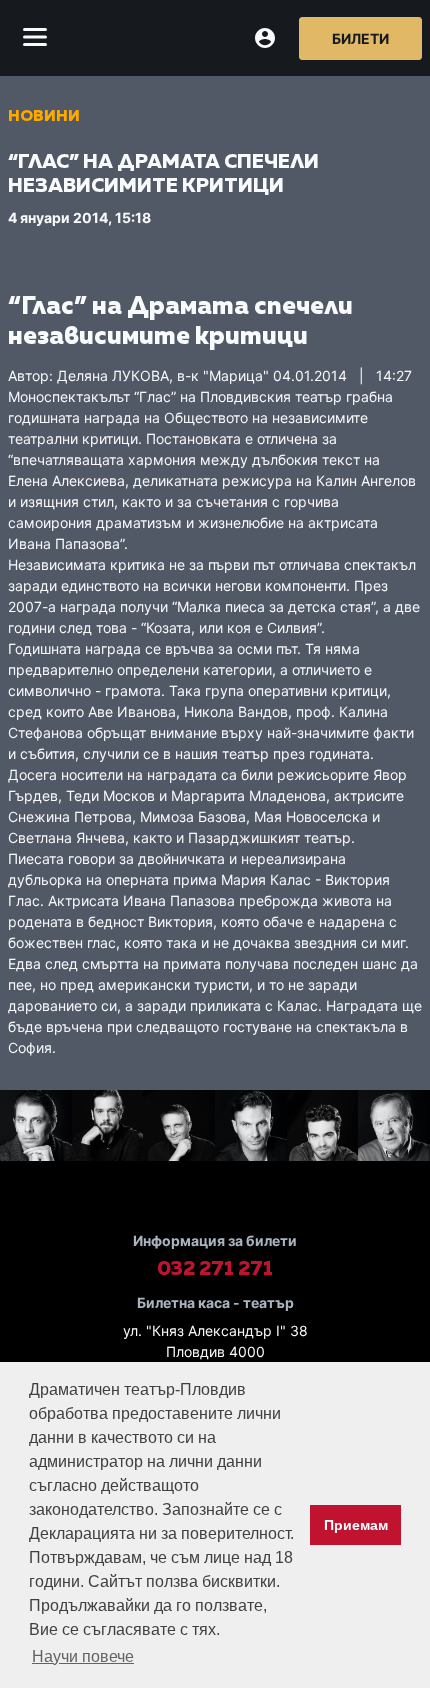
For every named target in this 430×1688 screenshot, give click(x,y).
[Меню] (35, 38)
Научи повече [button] (83, 1656)
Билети (360, 38)
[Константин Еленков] (108, 1128)
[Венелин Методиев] (251, 1128)
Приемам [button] (356, 1525)
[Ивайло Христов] (36, 1128)
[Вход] (265, 38)
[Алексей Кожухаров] (179, 1128)
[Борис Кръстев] (323, 1128)
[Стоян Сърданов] (394, 1128)
